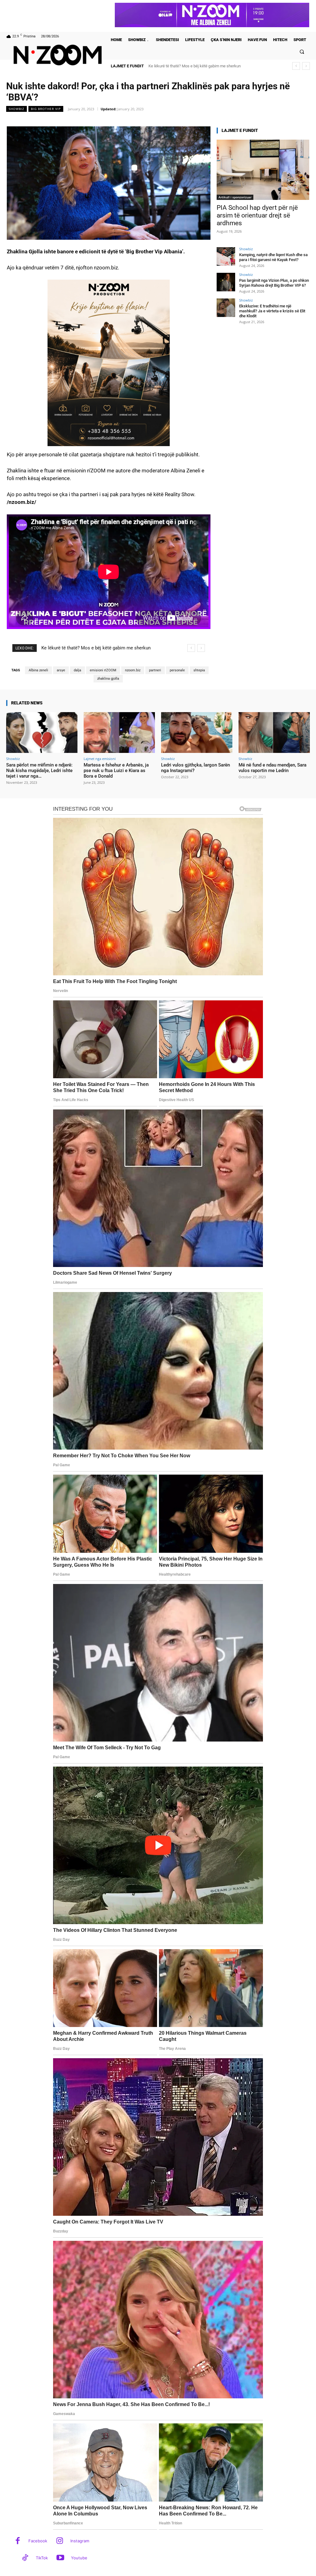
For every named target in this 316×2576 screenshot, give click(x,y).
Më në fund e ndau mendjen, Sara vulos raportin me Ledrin (272, 768)
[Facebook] (18, 2541)
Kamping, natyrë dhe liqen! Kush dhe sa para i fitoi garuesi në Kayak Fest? (273, 257)
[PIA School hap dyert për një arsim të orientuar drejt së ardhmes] (263, 170)
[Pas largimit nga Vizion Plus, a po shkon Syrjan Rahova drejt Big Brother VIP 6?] (226, 282)
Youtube (79, 2558)
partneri (155, 670)
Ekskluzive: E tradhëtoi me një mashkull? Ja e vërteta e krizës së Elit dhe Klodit (272, 311)
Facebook (38, 2541)
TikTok (42, 2558)
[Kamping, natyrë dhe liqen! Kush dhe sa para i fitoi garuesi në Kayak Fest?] (226, 256)
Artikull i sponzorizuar (235, 197)
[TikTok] (25, 2558)
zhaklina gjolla (108, 679)
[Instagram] (60, 2541)
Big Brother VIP (46, 109)
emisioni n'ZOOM (103, 670)
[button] (302, 52)
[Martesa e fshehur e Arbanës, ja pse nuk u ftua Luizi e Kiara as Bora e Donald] (119, 733)
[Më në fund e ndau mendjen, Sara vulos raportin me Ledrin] (274, 733)
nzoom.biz (133, 670)
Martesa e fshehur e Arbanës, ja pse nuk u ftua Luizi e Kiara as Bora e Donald (116, 771)
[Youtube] (60, 2558)
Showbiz (17, 109)
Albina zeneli (38, 670)
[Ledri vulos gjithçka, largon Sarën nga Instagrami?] (197, 733)
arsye (61, 670)
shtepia (199, 670)
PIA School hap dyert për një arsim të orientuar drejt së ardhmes (257, 215)
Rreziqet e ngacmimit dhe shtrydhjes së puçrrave (191, 66)
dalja (77, 670)
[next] (306, 66)
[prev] (296, 66)
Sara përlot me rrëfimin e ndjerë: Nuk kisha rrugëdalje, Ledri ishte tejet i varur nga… (39, 771)
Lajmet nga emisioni (100, 759)
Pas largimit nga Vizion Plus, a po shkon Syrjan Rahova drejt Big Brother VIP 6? (274, 283)
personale (177, 670)
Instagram (80, 2541)
